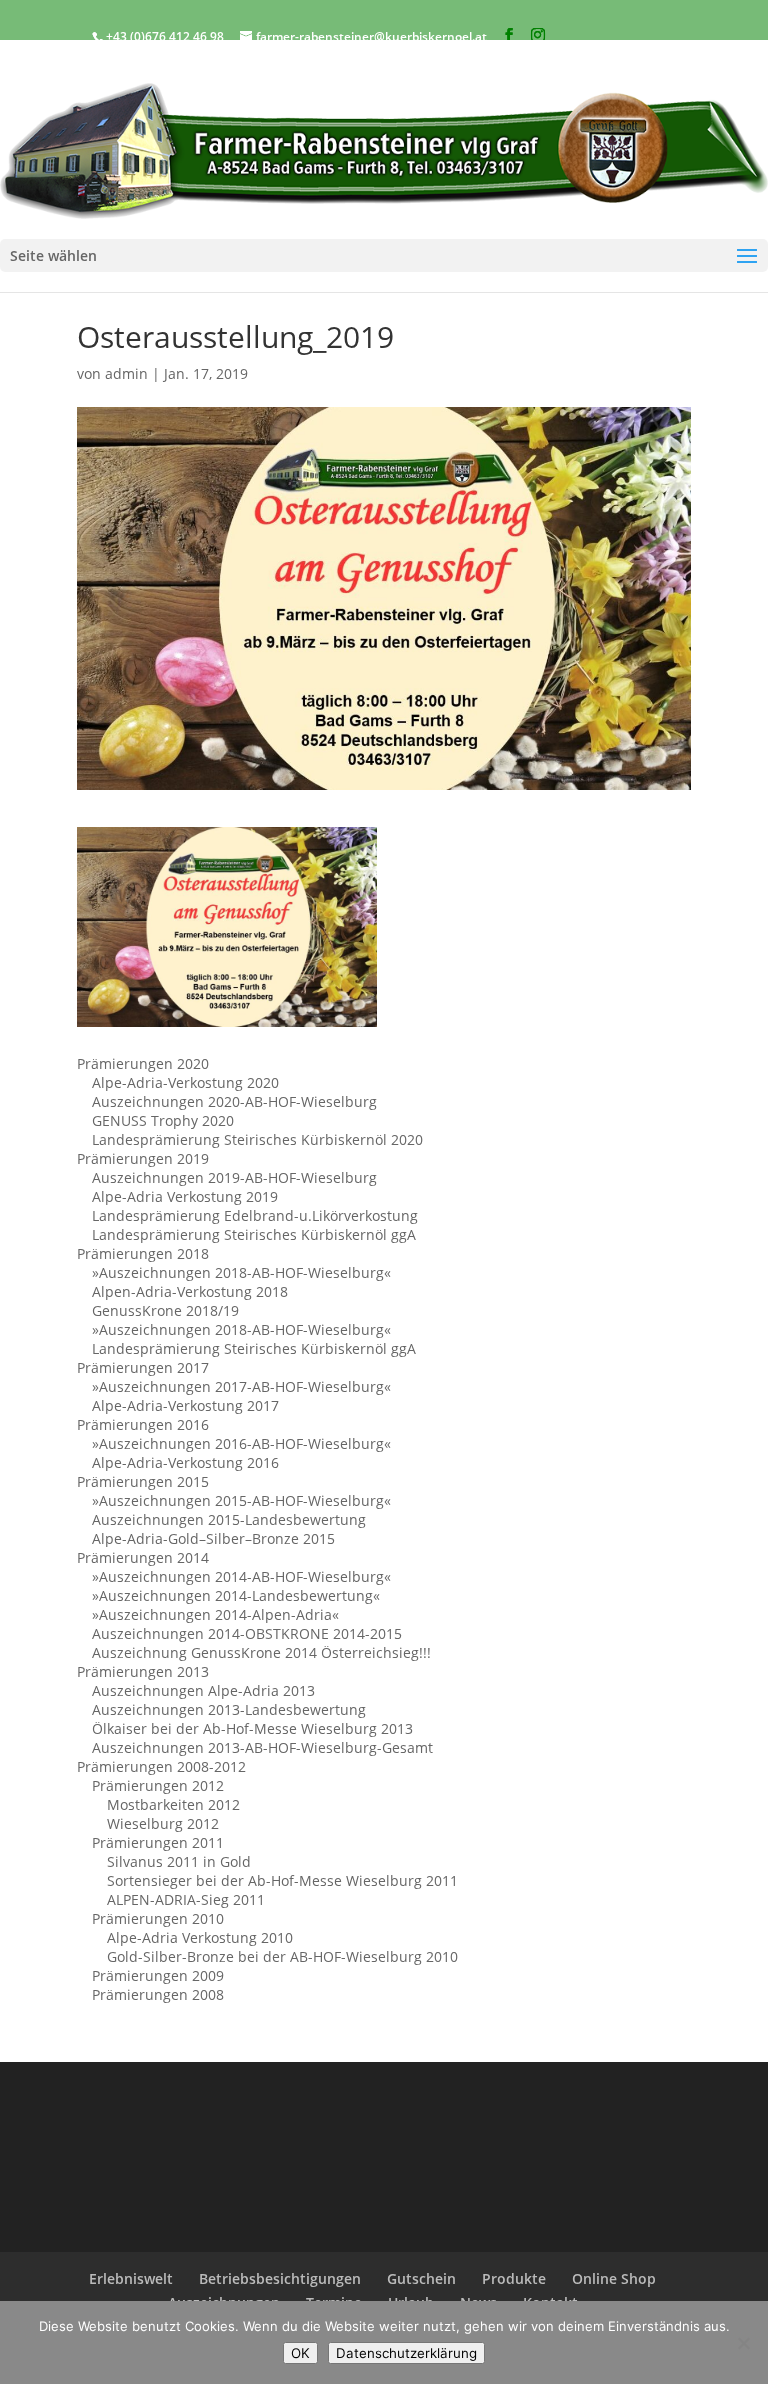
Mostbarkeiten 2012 (173, 1804)
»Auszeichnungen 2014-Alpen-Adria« (215, 1614)
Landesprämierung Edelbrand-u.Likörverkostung (255, 1215)
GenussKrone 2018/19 (165, 1310)
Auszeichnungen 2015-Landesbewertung (229, 1519)
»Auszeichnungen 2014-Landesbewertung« (236, 1595)
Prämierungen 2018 (143, 1253)
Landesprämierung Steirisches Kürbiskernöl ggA (254, 1234)
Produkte (514, 2278)
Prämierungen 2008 (158, 1994)
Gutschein (421, 2278)
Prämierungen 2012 (158, 1785)
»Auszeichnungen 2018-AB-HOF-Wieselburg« (241, 1272)
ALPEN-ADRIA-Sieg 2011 (186, 1899)
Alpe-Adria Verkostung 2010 (200, 1937)
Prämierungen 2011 (158, 1842)
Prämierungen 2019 (143, 1158)
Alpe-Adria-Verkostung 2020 (185, 1082)
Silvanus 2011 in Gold (179, 1861)
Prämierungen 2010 (158, 1918)
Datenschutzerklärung (406, 2353)
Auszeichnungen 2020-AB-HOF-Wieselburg (234, 1101)
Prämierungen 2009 (158, 1975)
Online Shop (614, 2278)
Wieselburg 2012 (163, 1823)
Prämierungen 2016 (143, 1424)
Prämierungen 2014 (143, 1557)
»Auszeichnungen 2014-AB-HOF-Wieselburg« (241, 1576)
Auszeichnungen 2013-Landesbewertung (229, 1709)
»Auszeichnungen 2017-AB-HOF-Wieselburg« (241, 1386)
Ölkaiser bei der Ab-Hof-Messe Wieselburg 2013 (252, 1728)
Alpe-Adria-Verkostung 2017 (185, 1405)
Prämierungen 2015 (143, 1481)
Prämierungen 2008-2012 (161, 1766)
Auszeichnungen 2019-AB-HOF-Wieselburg (234, 1177)
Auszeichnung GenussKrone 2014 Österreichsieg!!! (261, 1652)
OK (300, 2353)
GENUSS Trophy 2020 (163, 1120)
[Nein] (743, 2343)
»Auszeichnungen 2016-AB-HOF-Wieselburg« (241, 1443)
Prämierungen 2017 (143, 1367)
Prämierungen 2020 (143, 1063)
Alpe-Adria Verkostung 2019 (185, 1196)
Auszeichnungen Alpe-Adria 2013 (203, 1690)
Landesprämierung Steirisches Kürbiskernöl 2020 (257, 1139)
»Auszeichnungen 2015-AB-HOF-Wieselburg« (241, 1500)
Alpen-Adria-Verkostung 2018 (190, 1291)
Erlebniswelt (131, 2278)
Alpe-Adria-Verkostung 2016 (185, 1462)
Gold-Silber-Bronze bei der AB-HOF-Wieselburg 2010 (282, 1956)
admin (126, 373)
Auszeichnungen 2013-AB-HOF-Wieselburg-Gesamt (262, 1747)
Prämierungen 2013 (143, 1671)
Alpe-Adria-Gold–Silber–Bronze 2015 (213, 1538)
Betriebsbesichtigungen (280, 2278)
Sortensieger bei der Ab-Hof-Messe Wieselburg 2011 (282, 1880)
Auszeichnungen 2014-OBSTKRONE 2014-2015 (247, 1633)
